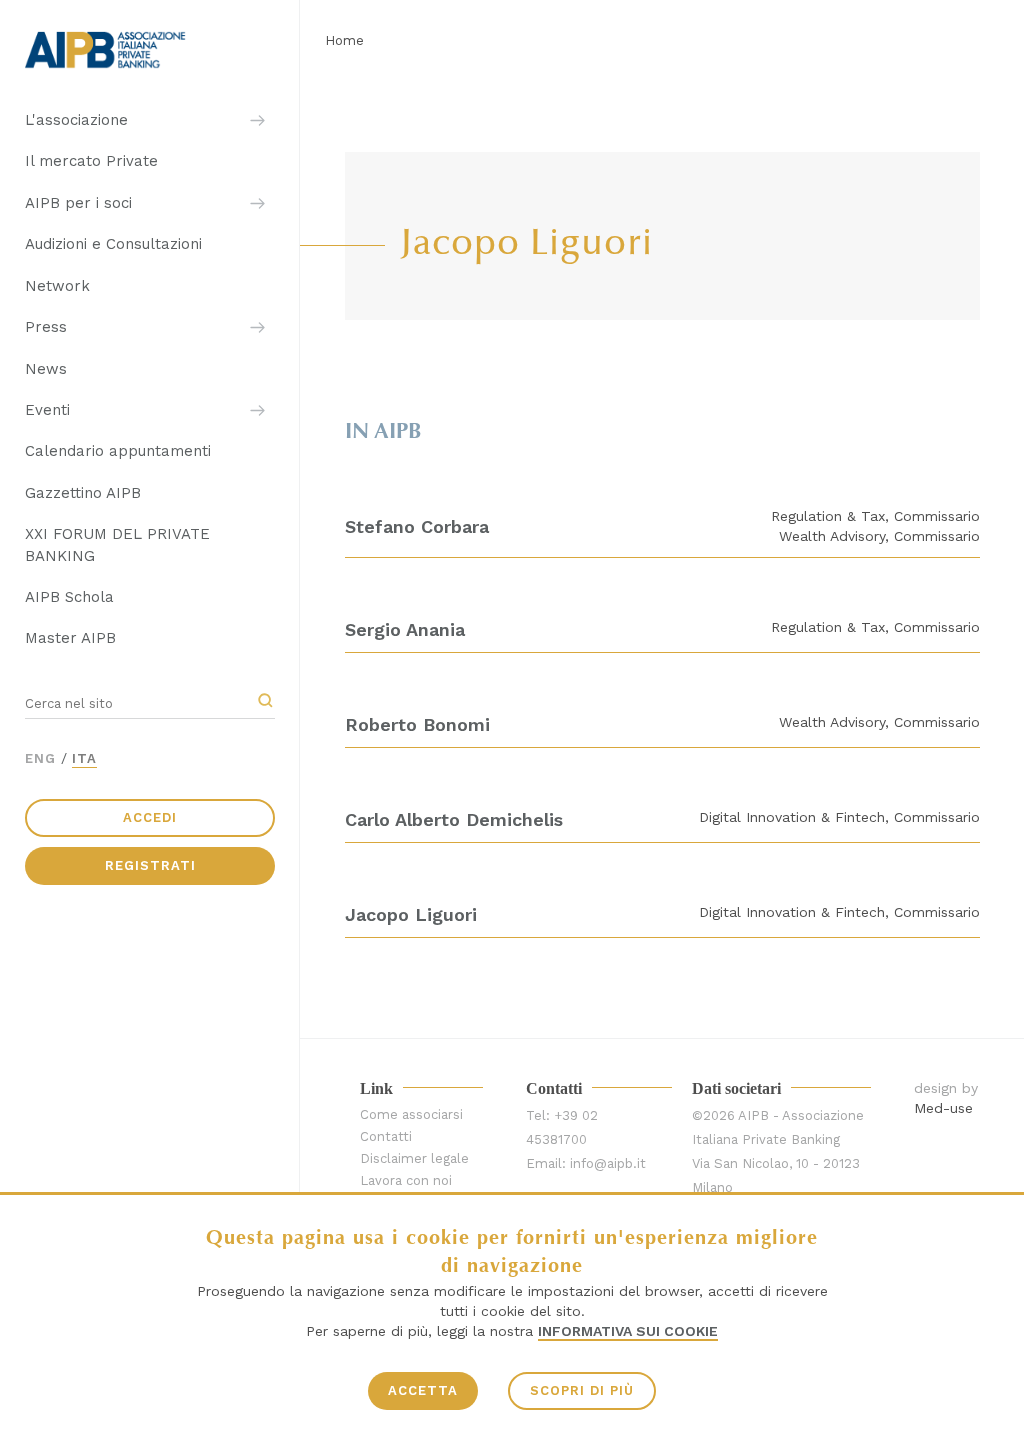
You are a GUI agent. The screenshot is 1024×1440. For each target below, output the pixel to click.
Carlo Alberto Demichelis (454, 819)
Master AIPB (70, 638)
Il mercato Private (91, 161)
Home (344, 40)
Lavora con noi (406, 1180)
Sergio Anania (405, 629)
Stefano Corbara (417, 526)
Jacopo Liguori (411, 914)
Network (57, 286)
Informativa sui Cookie (628, 1331)
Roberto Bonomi (417, 724)
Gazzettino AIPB (83, 493)
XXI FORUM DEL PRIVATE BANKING (117, 544)
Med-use (943, 1108)
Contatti (386, 1136)
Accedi (150, 817)
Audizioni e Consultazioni (113, 244)
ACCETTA (423, 1390)
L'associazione (76, 120)
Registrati (150, 865)
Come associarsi (411, 1114)
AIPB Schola (69, 597)
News (46, 369)
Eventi (47, 410)
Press (46, 327)
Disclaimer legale (414, 1158)
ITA (84, 758)
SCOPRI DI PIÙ (582, 1390)
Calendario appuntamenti (118, 451)
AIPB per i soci (78, 203)
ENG (40, 758)
